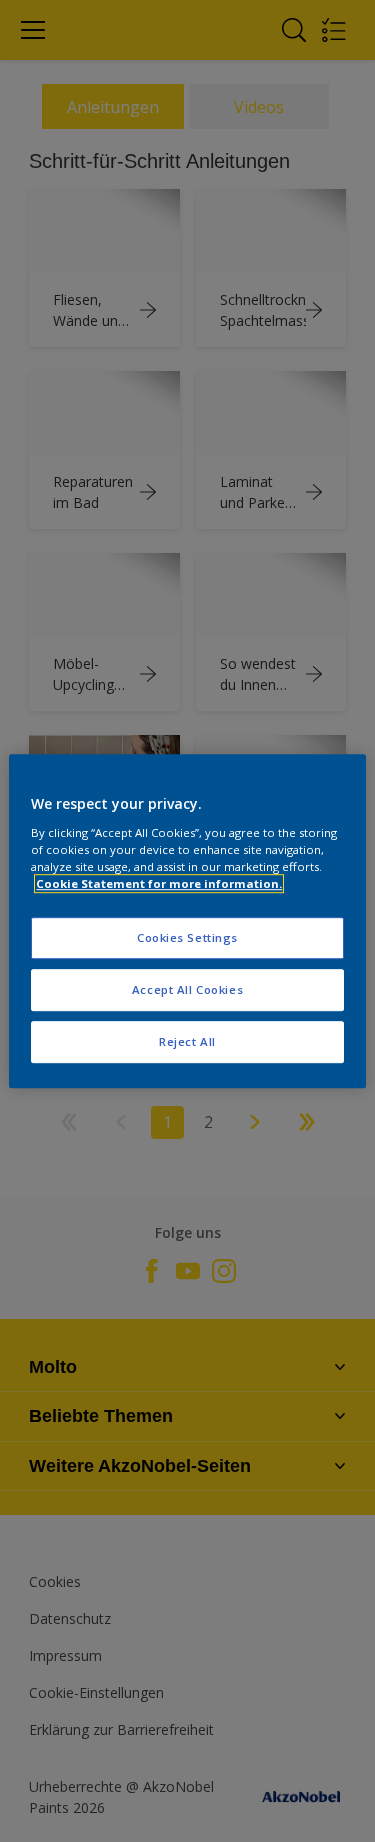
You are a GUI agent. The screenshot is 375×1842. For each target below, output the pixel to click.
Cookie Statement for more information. (159, 883)
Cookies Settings (187, 937)
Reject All (187, 1041)
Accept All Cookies (187, 989)
